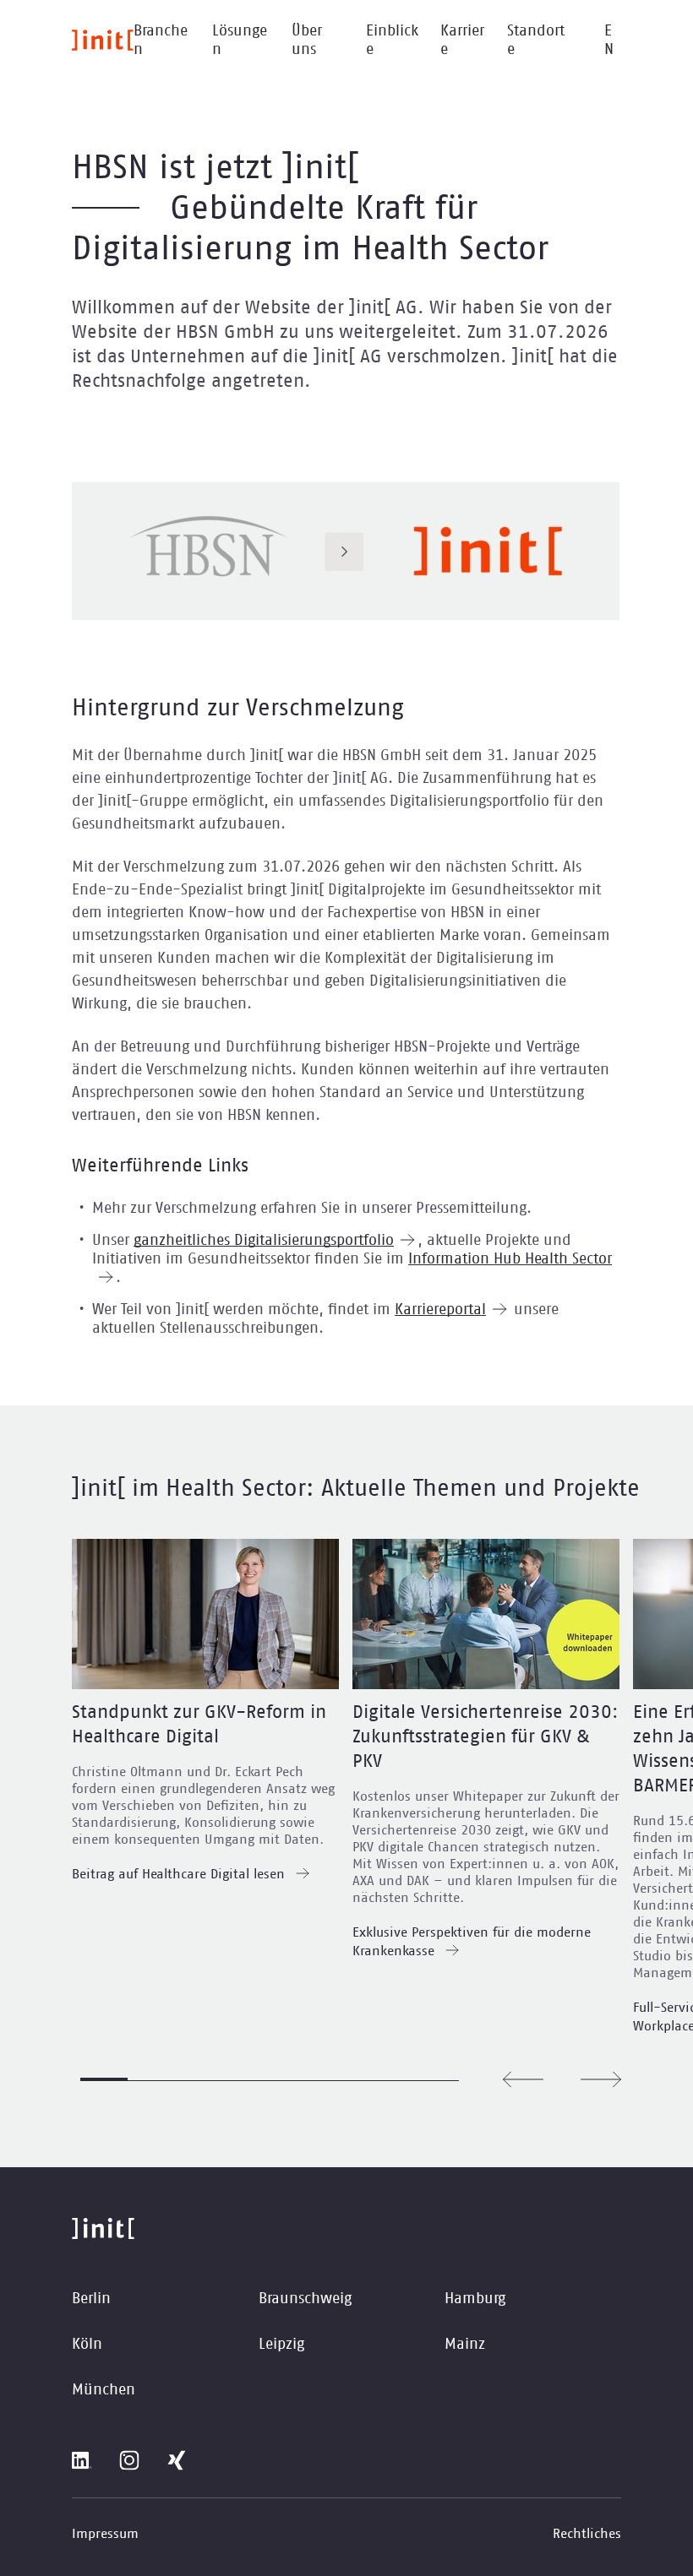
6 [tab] (341, 2080)
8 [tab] (435, 2080)
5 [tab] (293, 2080)
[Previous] (523, 2079)
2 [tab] (151, 2080)
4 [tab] (246, 2080)
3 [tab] (199, 2080)
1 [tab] (104, 2079)
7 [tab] (388, 2080)
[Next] (601, 2079)
